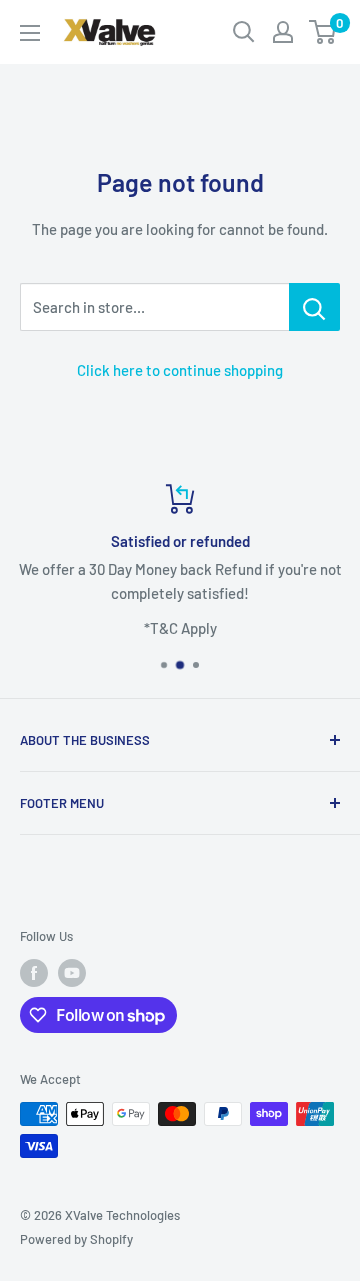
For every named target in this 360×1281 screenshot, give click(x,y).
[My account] (283, 32)
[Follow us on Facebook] (34, 973)
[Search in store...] (314, 307)
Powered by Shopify (76, 1239)
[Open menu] (30, 33)
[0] (323, 32)
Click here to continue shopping (180, 370)
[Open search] (244, 32)
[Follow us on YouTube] (72, 973)
